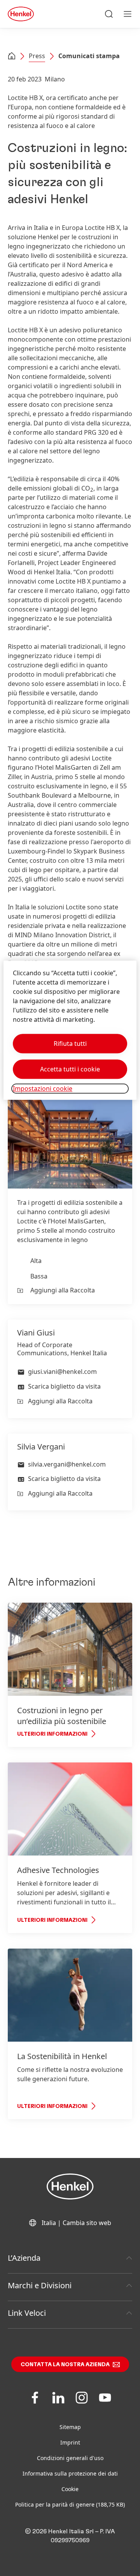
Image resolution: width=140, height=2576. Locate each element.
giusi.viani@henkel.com (62, 1372)
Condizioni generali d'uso (70, 2458)
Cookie (70, 2489)
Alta (36, 1261)
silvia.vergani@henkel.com (67, 1464)
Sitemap (70, 2427)
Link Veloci (27, 2313)
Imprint (70, 2442)
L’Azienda (24, 2258)
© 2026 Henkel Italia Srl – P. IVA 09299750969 (70, 2536)
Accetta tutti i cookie (70, 1069)
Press (37, 56)
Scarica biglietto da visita (64, 1386)
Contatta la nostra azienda (65, 2365)
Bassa (39, 1276)
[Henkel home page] (12, 57)
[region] (70, 1031)
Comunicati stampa (89, 56)
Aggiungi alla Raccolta (63, 1290)
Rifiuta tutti (70, 1044)
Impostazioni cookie (43, 1089)
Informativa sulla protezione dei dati (70, 2473)
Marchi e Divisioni (40, 2285)
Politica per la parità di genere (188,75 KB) (70, 2504)
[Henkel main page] (21, 14)
